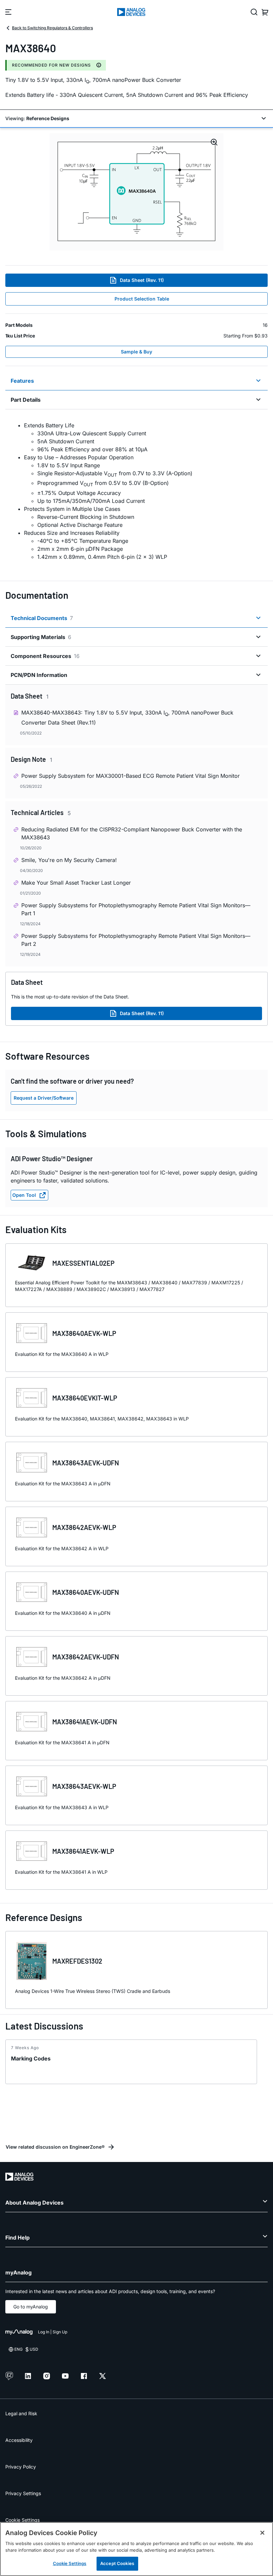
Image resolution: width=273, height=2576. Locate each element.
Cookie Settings (22, 2520)
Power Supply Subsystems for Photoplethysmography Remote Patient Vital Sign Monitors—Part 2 (136, 940)
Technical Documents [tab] (42, 618)
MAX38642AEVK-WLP (84, 1527)
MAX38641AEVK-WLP (83, 1851)
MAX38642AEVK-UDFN (86, 1657)
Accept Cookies (117, 2563)
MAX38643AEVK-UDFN (86, 1463)
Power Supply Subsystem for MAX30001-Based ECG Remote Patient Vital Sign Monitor (131, 776)
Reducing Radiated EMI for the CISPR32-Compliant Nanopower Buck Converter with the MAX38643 (132, 833)
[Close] (262, 2533)
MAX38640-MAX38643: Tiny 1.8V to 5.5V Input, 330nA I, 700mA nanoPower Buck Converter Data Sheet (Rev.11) (127, 717)
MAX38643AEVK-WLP (84, 1786)
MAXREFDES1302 (77, 1961)
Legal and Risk (21, 2413)
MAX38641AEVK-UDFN (85, 1722)
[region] (136, 2549)
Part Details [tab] (26, 400)
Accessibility (19, 2440)
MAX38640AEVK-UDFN (86, 1592)
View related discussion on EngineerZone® (55, 2147)
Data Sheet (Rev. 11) (142, 280)
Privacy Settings (23, 2493)
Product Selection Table (142, 299)
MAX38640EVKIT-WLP (85, 1398)
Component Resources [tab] (45, 656)
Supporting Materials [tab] (41, 637)
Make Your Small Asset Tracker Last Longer (76, 883)
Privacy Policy (21, 2467)
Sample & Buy (136, 352)
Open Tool (24, 1195)
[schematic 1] (136, 192)
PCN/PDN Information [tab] (39, 675)
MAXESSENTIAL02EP (83, 1263)
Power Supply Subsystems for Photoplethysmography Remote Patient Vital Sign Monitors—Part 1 (136, 909)
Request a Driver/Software (44, 1098)
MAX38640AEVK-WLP (84, 1333)
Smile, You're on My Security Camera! (69, 860)
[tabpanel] (136, 491)
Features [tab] (22, 381)
